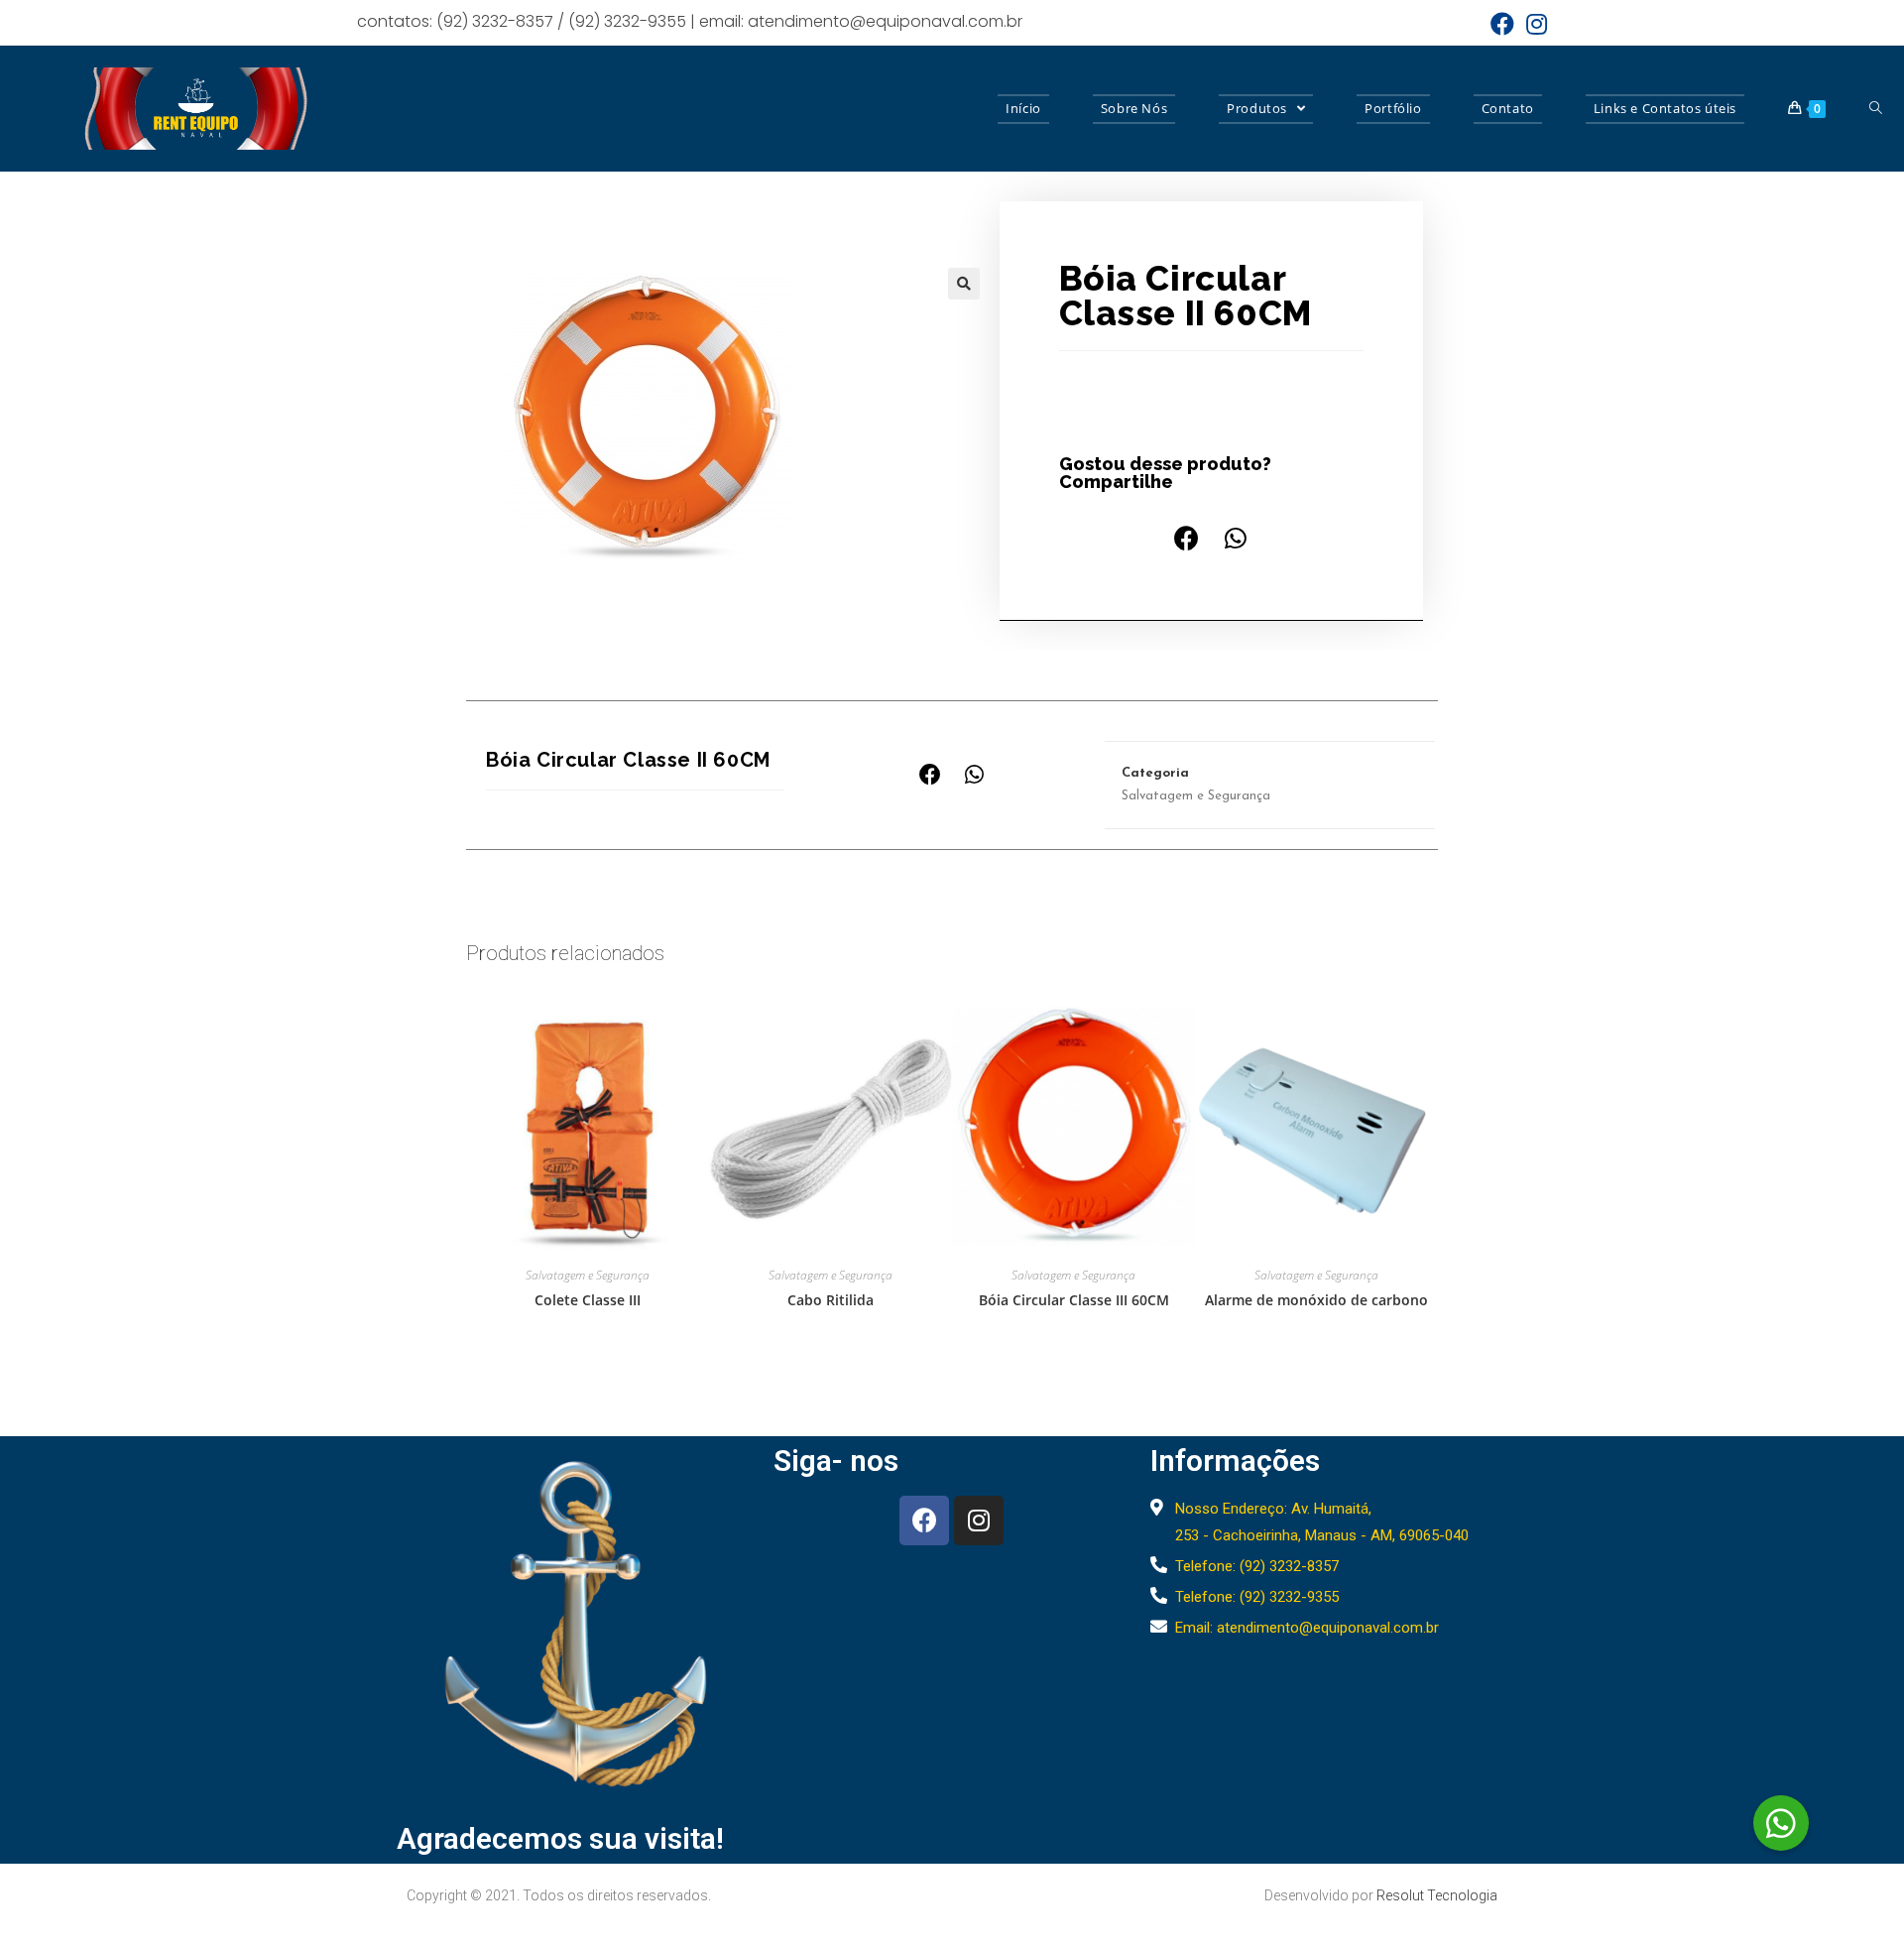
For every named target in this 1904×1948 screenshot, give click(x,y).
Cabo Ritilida (831, 1300)
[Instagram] (979, 1521)
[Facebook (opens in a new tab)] (1502, 24)
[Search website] (1876, 109)
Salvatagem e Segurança (1196, 796)
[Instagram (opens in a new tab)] (1534, 24)
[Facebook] (924, 1521)
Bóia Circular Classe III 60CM (1074, 1300)
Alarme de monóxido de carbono (1316, 1300)
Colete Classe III (588, 1300)
